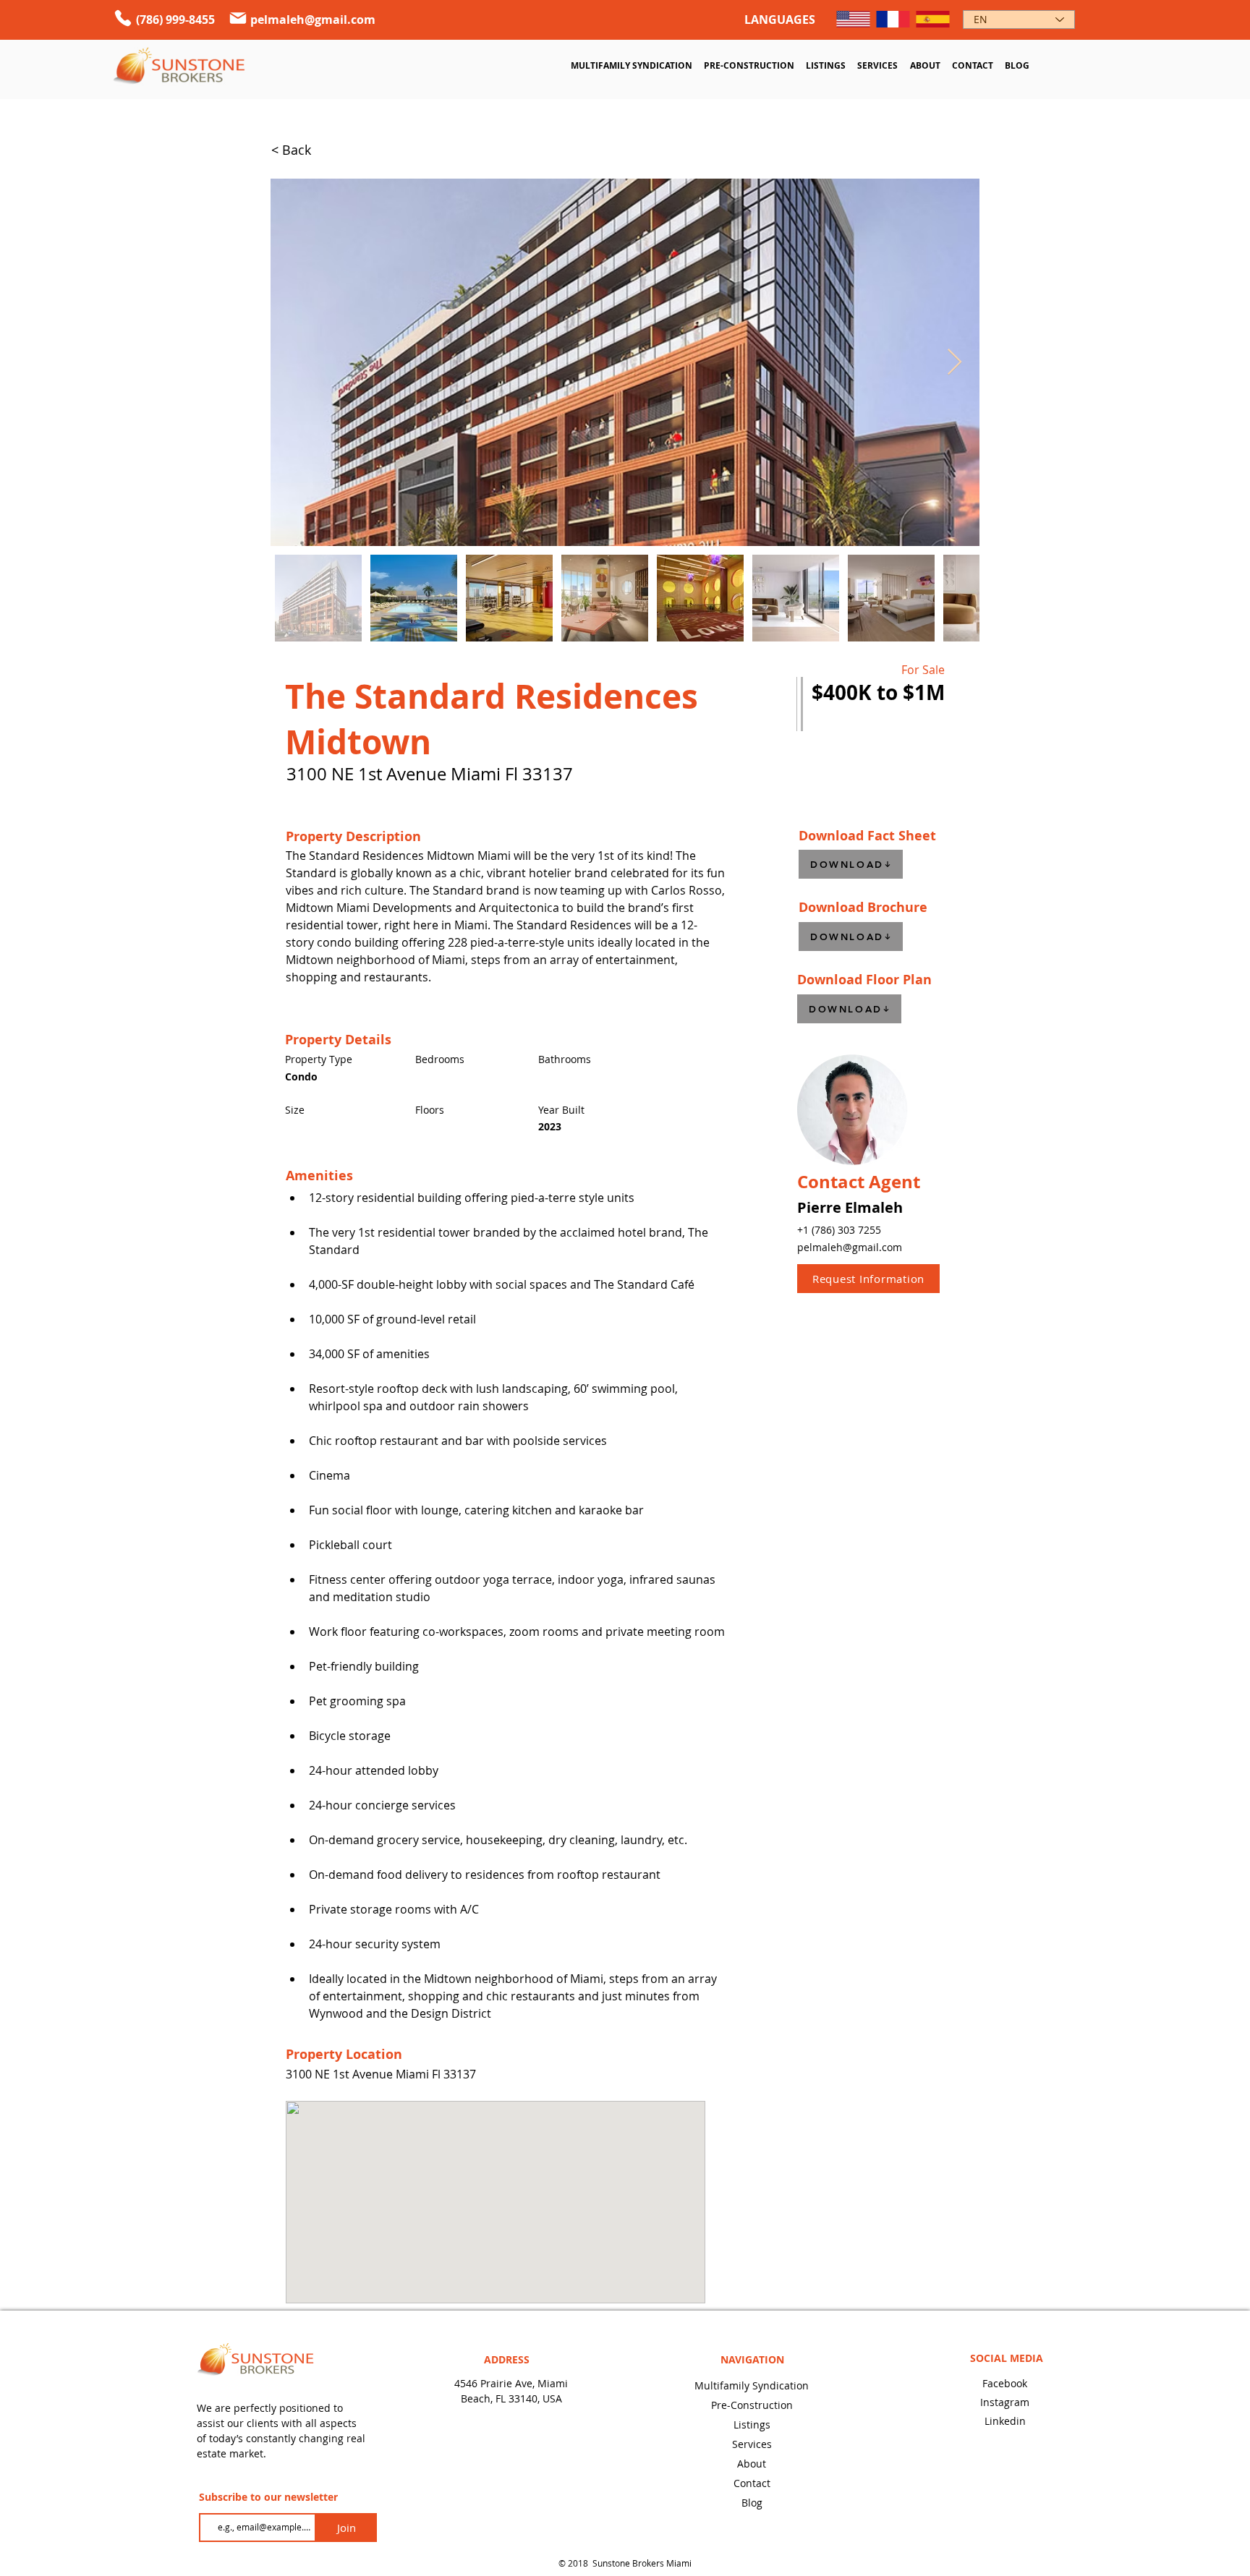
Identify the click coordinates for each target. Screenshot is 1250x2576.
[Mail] (238, 18)
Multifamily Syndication (752, 2385)
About (752, 2464)
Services (752, 2444)
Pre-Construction (752, 2405)
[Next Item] (954, 363)
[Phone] (123, 18)
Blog (752, 2503)
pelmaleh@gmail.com (313, 20)
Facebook (1005, 2383)
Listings (752, 2424)
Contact (752, 2483)
